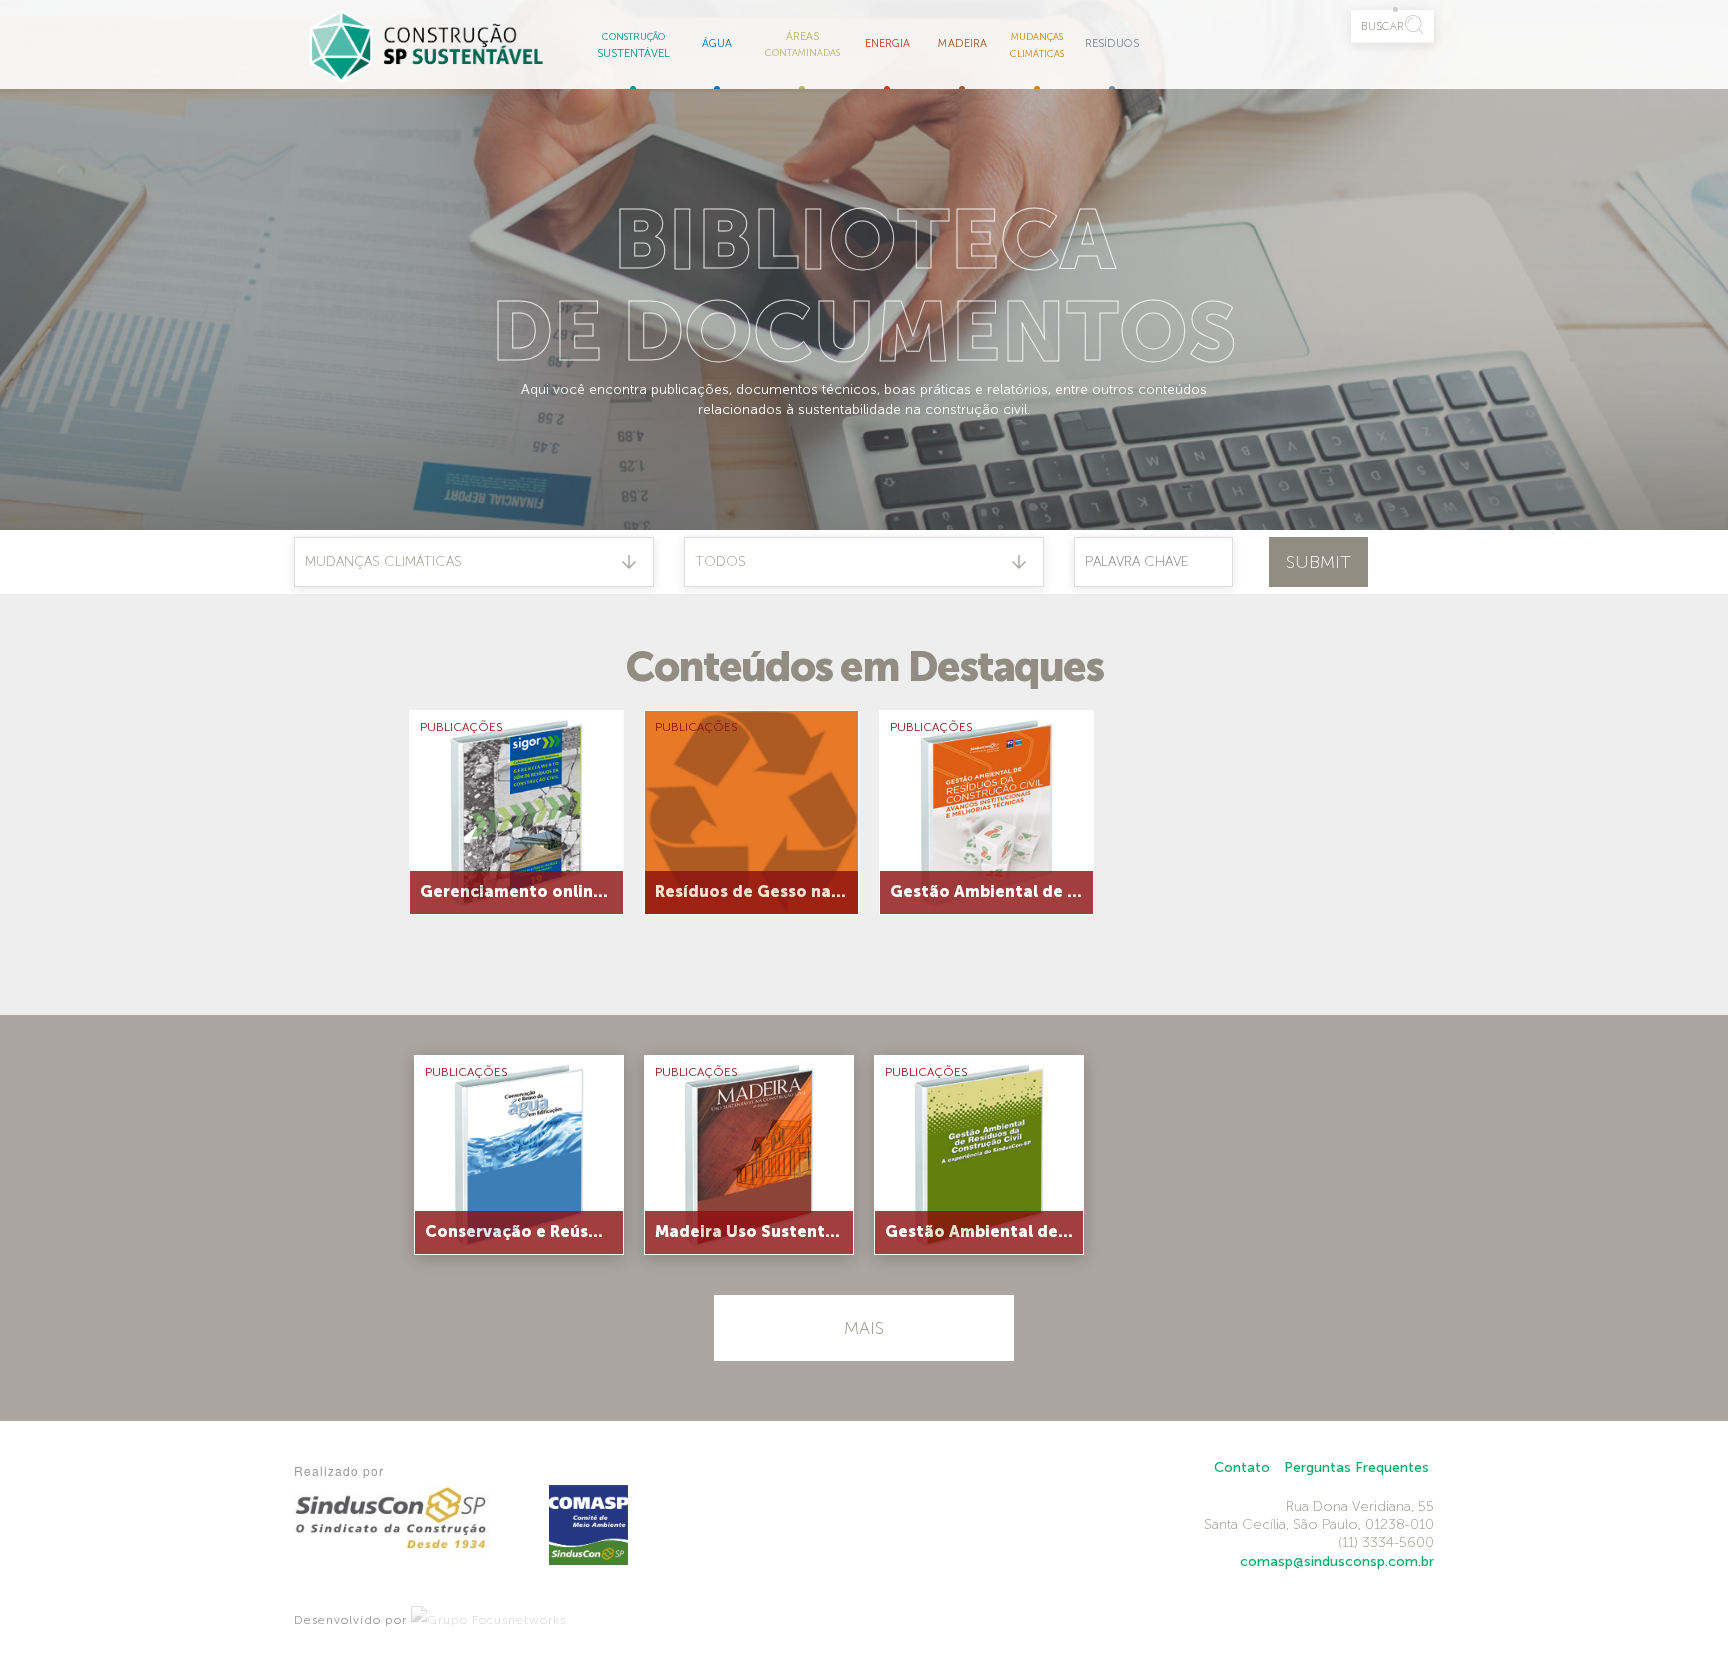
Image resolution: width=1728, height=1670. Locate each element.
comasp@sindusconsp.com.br (1337, 1561)
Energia (887, 43)
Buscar (1382, 26)
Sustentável (633, 45)
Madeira (962, 43)
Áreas (802, 43)
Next (1369, 802)
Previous (359, 802)
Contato (1242, 1467)
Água (717, 43)
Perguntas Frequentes (1356, 1467)
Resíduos (1112, 43)
